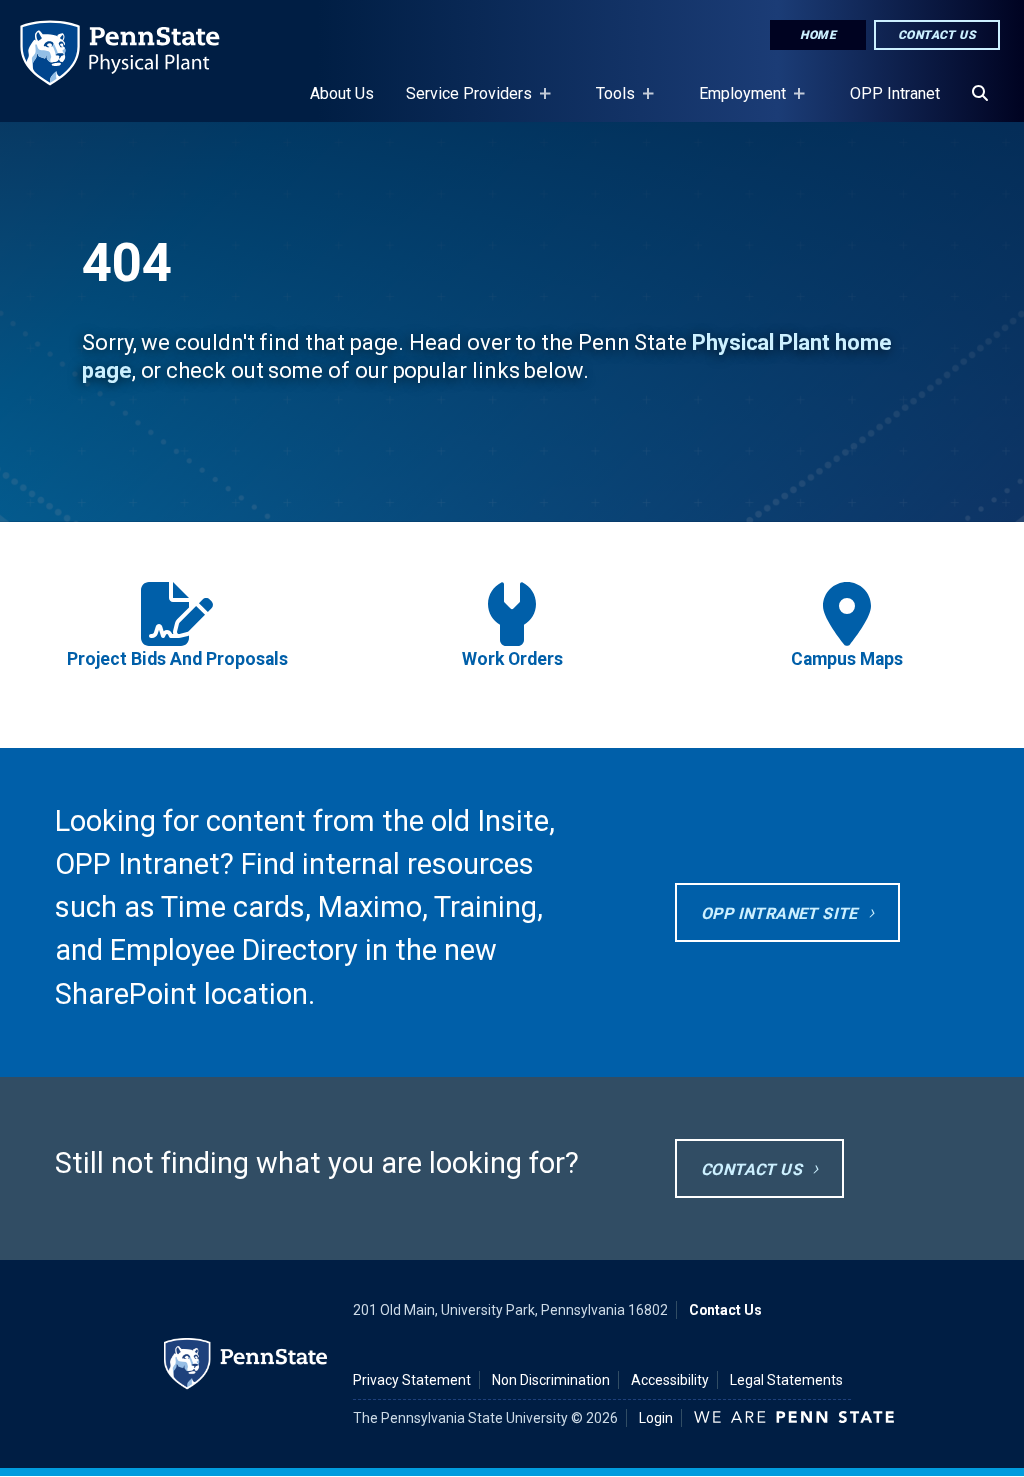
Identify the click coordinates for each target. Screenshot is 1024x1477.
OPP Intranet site (779, 913)
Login (656, 1418)
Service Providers (461, 103)
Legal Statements (786, 1380)
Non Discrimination (551, 1380)
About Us (342, 93)
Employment (734, 103)
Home (818, 35)
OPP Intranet (895, 93)
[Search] (980, 94)
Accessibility (670, 1380)
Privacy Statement (412, 1380)
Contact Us (937, 35)
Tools (607, 103)
